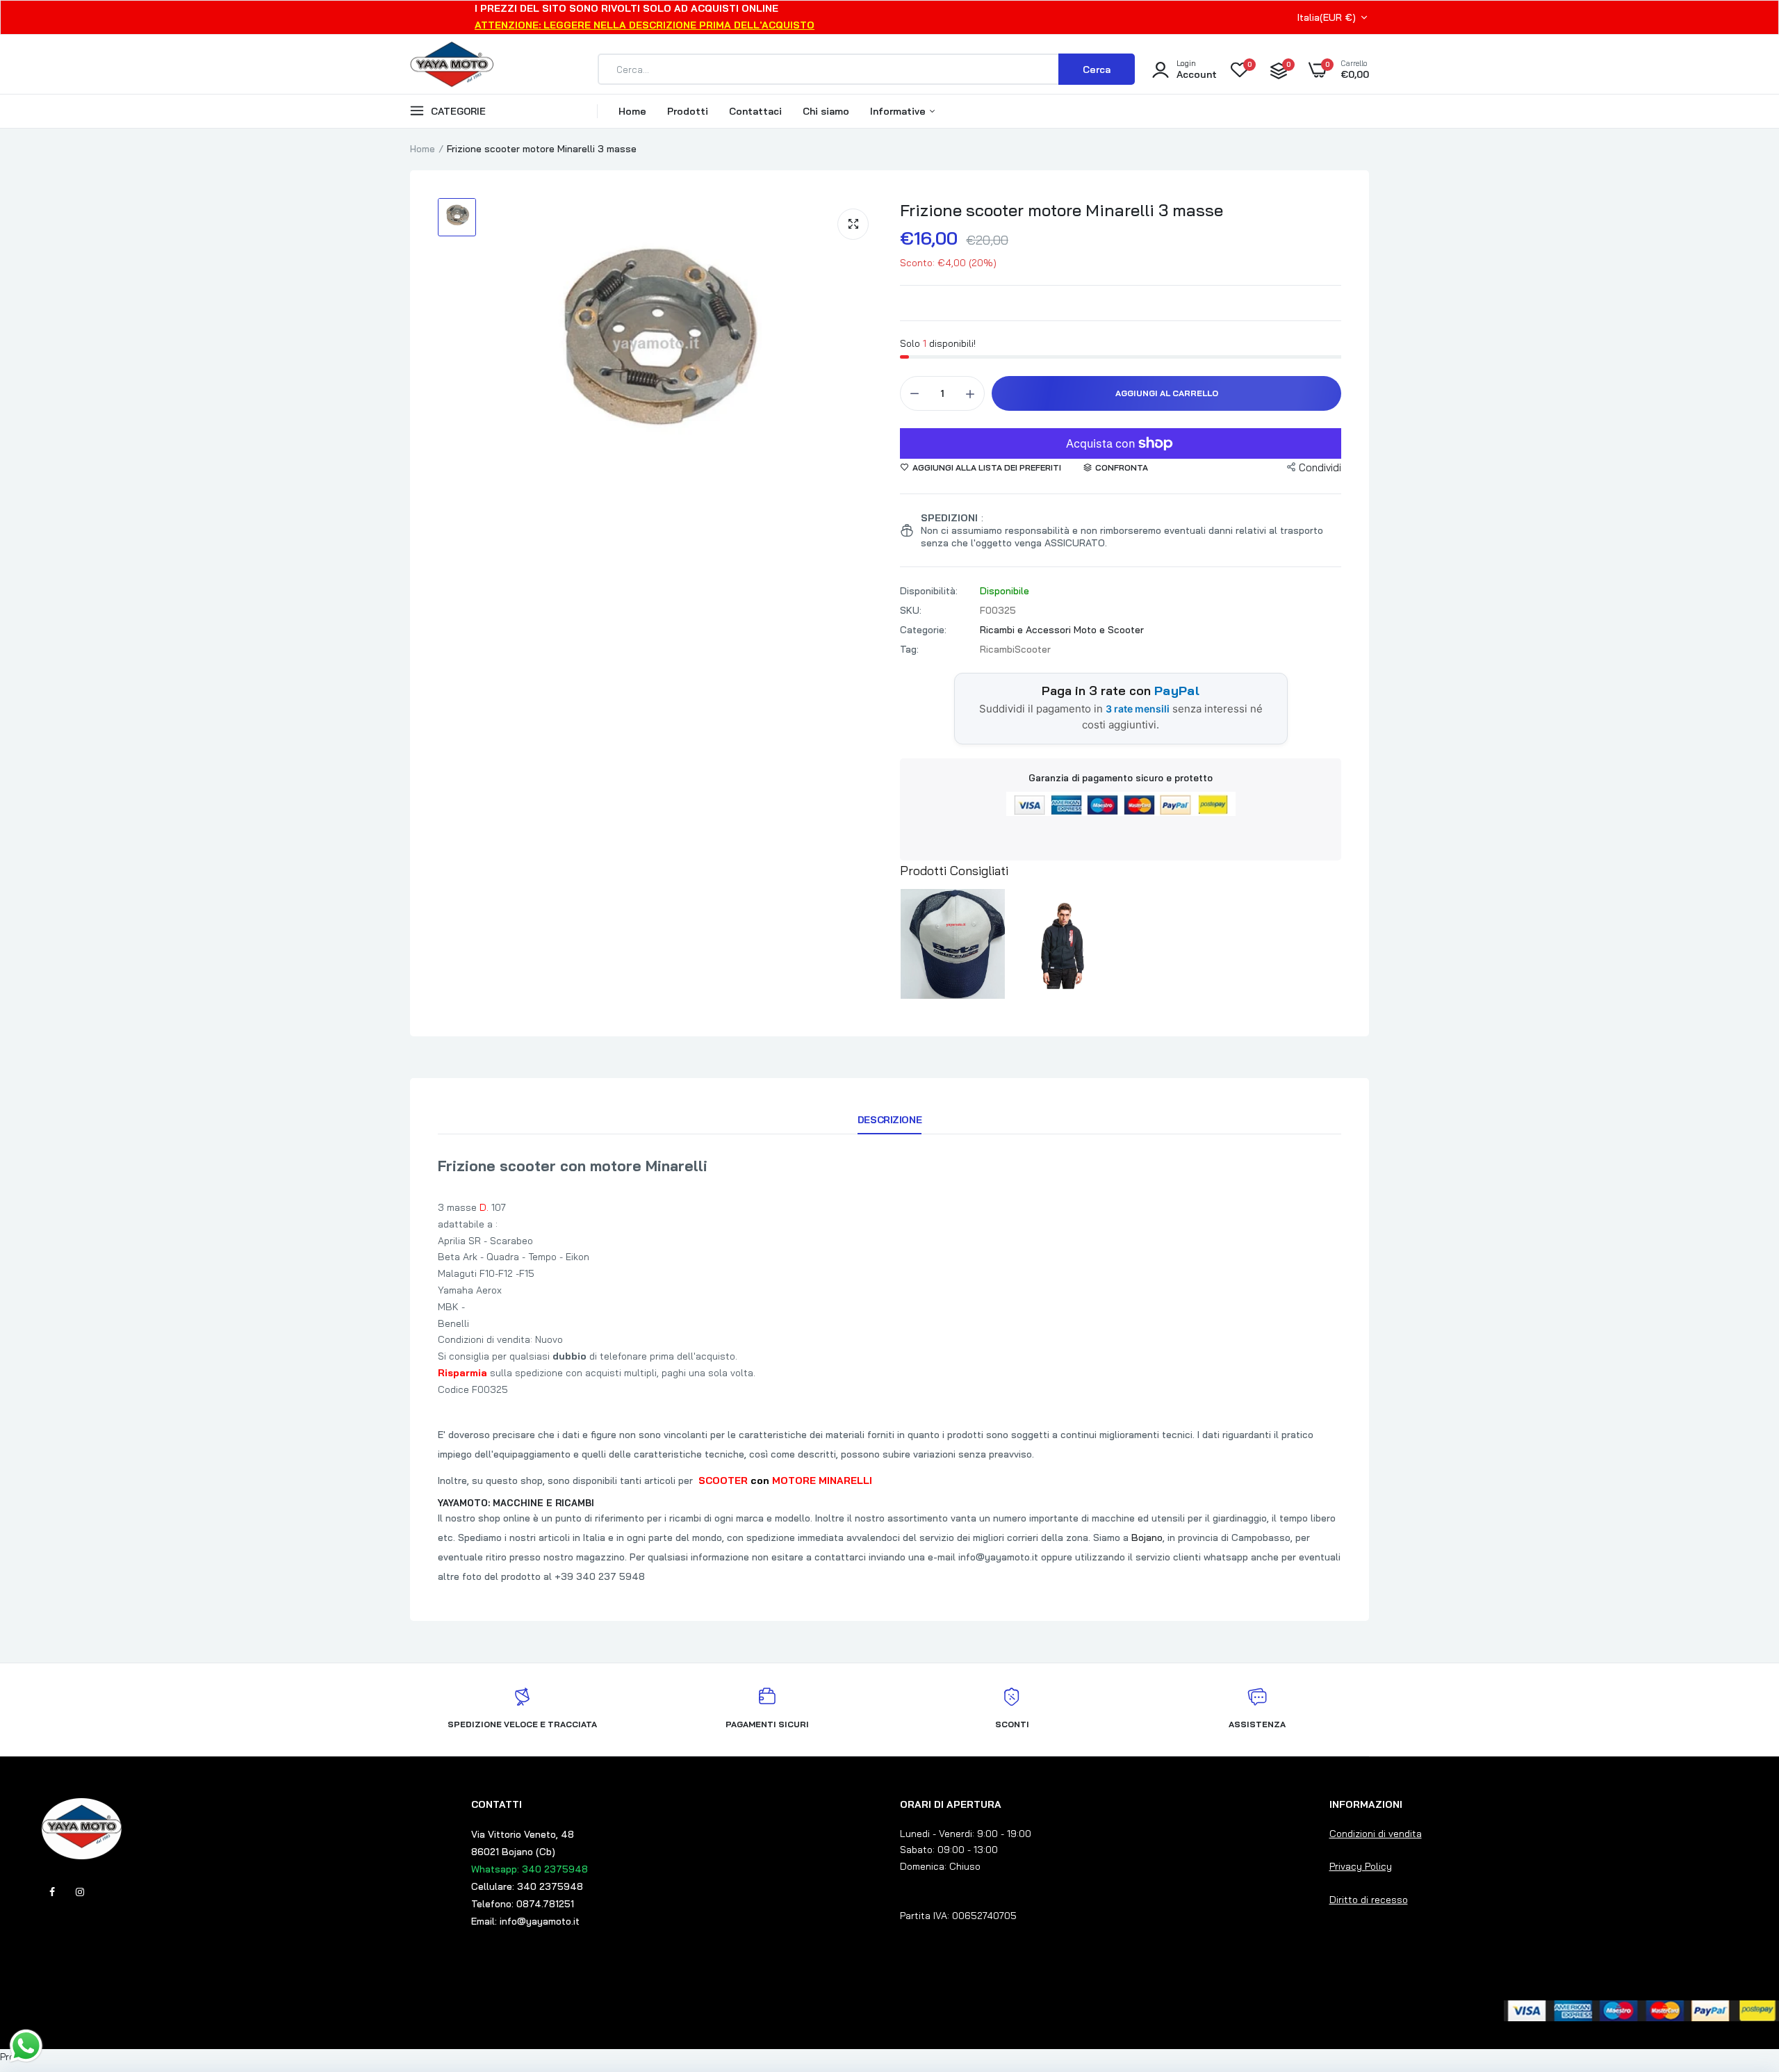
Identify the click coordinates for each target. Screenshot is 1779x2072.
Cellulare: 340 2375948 (527, 1886)
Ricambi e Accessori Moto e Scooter (1062, 630)
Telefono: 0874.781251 (523, 1904)
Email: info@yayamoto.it (525, 1921)
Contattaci (755, 111)
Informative (899, 111)
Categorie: (923, 630)
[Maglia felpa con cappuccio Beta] (1063, 944)
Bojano (1147, 1537)
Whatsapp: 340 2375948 (530, 1869)
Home (632, 111)
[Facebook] (52, 1892)
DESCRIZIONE (889, 1120)
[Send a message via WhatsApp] (26, 2046)
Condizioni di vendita (1376, 1834)
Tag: (909, 649)
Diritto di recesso (1369, 1900)
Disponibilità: (929, 591)
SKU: (911, 610)
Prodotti (688, 111)
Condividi (1320, 467)
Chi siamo (826, 111)
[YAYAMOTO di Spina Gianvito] (452, 70)
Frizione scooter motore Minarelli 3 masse (1061, 210)
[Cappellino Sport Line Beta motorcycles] (953, 944)
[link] (1741, 1971)
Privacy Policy (1361, 1866)
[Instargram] (80, 1892)
